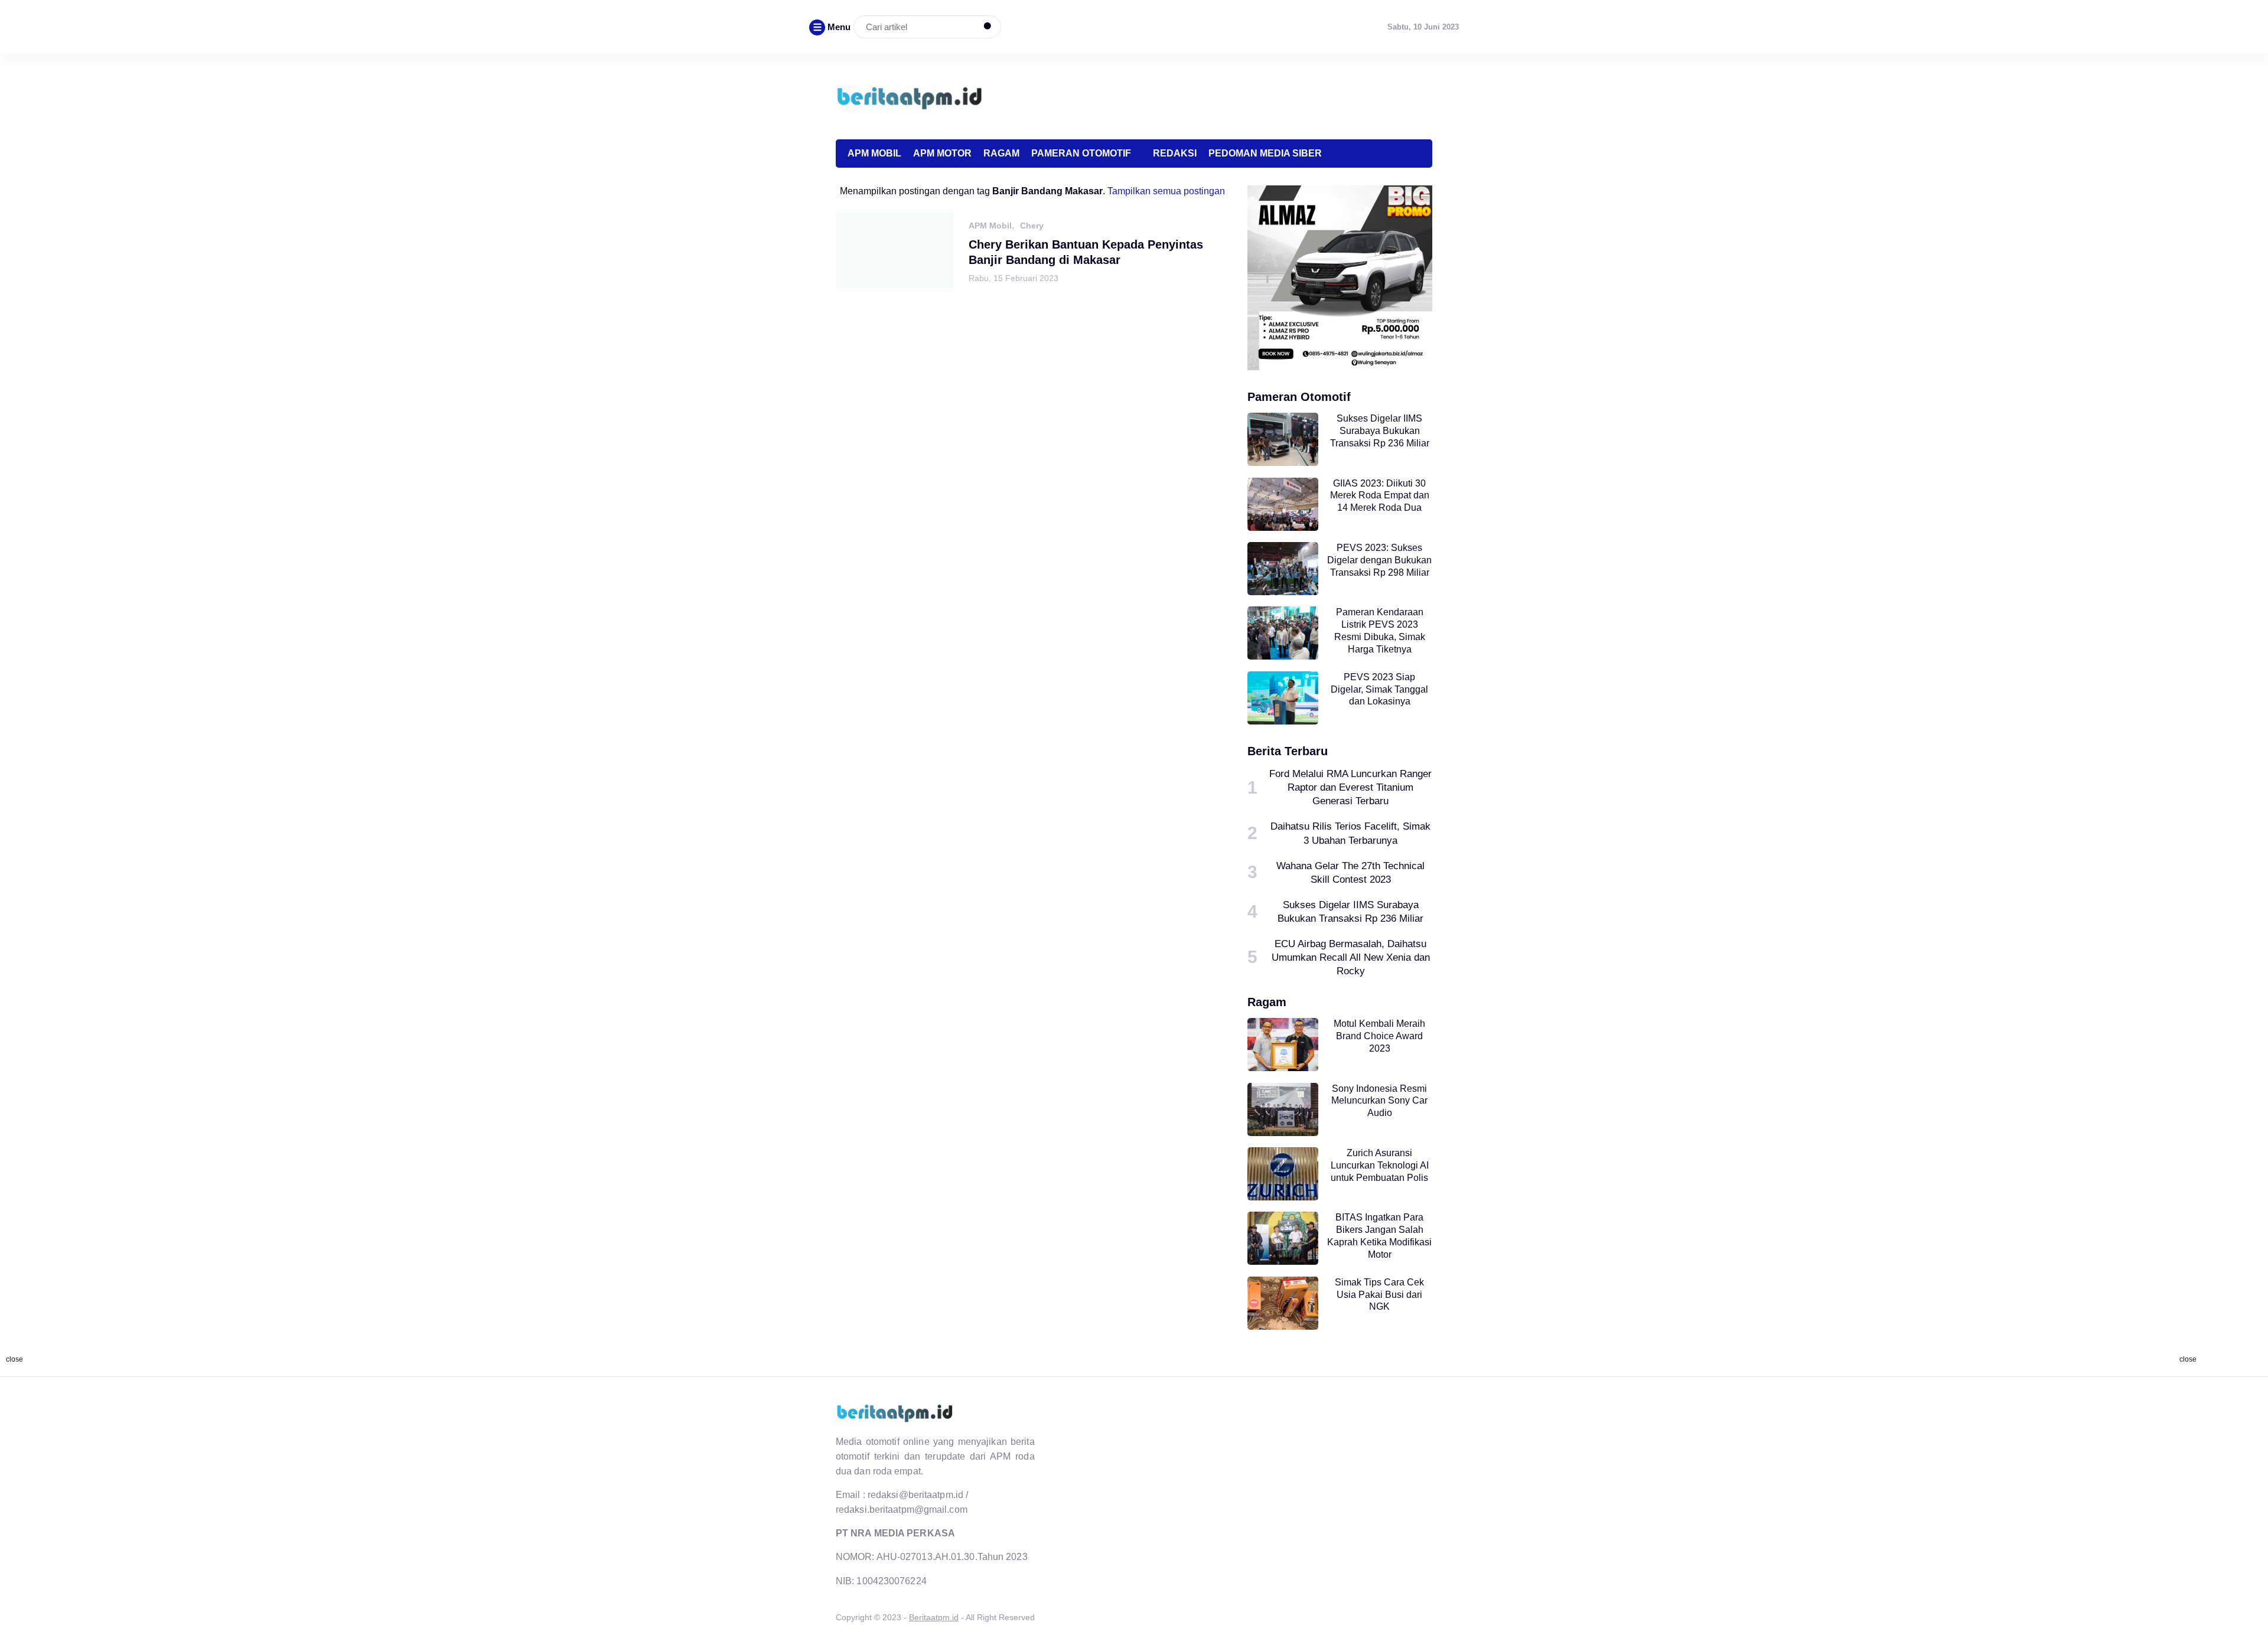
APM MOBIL (874, 153)
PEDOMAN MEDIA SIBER (1265, 153)
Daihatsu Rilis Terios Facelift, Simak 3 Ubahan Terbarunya (1350, 833)
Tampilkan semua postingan (1166, 191)
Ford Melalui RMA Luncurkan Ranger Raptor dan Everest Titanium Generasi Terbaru (1350, 787)
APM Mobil (990, 226)
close (14, 1359)
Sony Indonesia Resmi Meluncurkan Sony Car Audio (1379, 1101)
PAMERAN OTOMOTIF (1081, 153)
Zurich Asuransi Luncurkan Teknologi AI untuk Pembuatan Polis (1380, 1165)
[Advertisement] (1217, 95)
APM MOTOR (942, 153)
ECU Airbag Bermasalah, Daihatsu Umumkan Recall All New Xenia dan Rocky (1351, 957)
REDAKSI (1175, 153)
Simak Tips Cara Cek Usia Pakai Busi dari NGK (1379, 1295)
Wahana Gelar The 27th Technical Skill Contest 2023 (1350, 872)
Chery (1032, 226)
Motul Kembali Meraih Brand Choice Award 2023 (1379, 1036)
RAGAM (1001, 153)
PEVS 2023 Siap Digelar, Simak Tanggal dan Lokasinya (1379, 689)
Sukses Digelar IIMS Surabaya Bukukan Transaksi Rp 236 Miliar (1380, 431)
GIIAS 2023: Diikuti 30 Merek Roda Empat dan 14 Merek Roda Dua (1380, 496)
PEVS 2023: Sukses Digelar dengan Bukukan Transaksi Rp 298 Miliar (1379, 560)
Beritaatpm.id (934, 1617)
